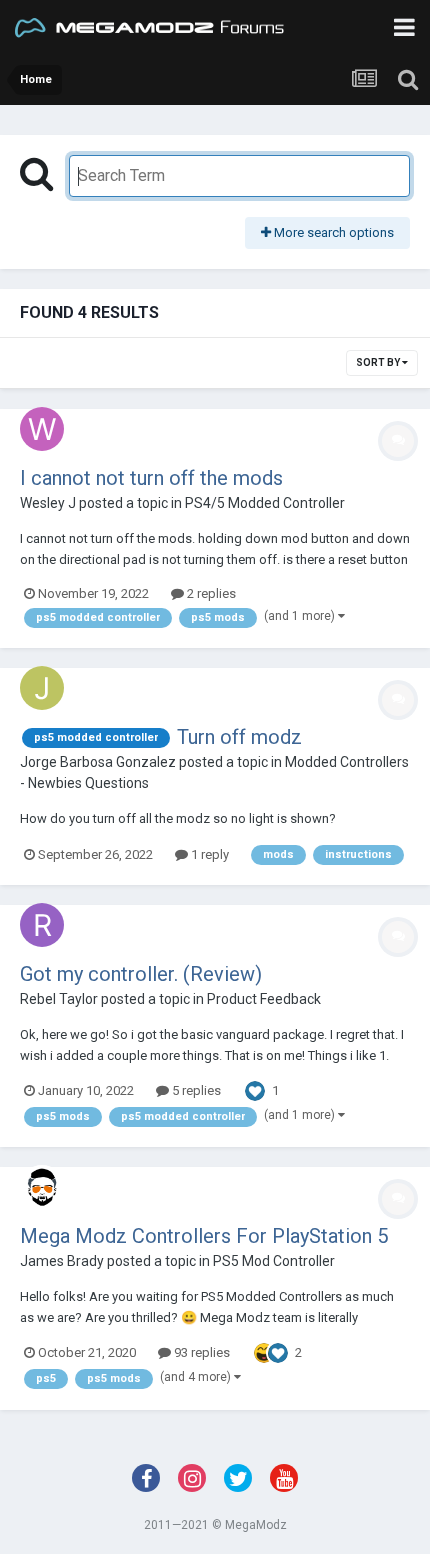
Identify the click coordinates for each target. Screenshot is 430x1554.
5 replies (195, 1090)
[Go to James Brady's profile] (42, 1187)
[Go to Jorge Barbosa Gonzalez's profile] (42, 688)
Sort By (379, 362)
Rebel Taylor (59, 999)
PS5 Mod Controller (274, 1261)
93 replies (200, 1352)
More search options (332, 232)
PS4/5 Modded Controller (265, 503)
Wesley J (48, 503)
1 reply (208, 854)
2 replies (210, 593)
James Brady (62, 1261)
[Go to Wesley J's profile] (42, 429)
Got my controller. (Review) (141, 974)
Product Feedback (264, 999)
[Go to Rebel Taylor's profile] (42, 925)
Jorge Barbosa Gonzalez (98, 762)
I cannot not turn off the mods (151, 478)
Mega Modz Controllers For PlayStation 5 (204, 1236)
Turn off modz (239, 737)
